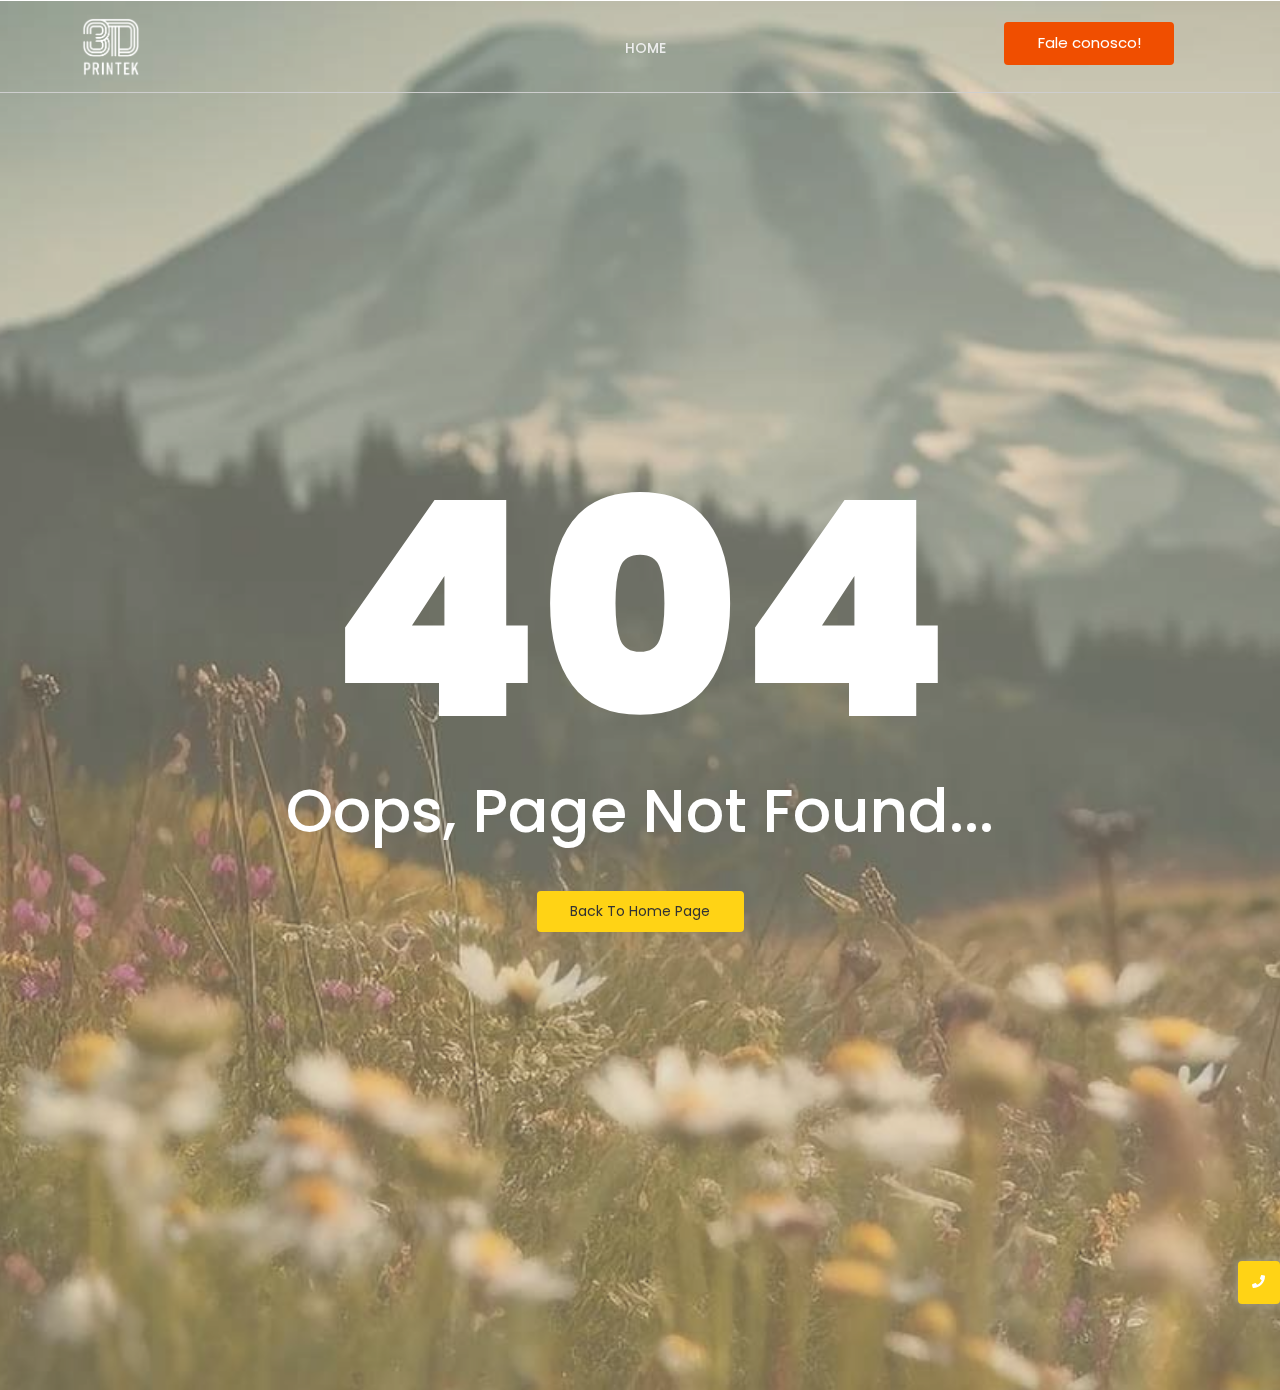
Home (645, 48)
